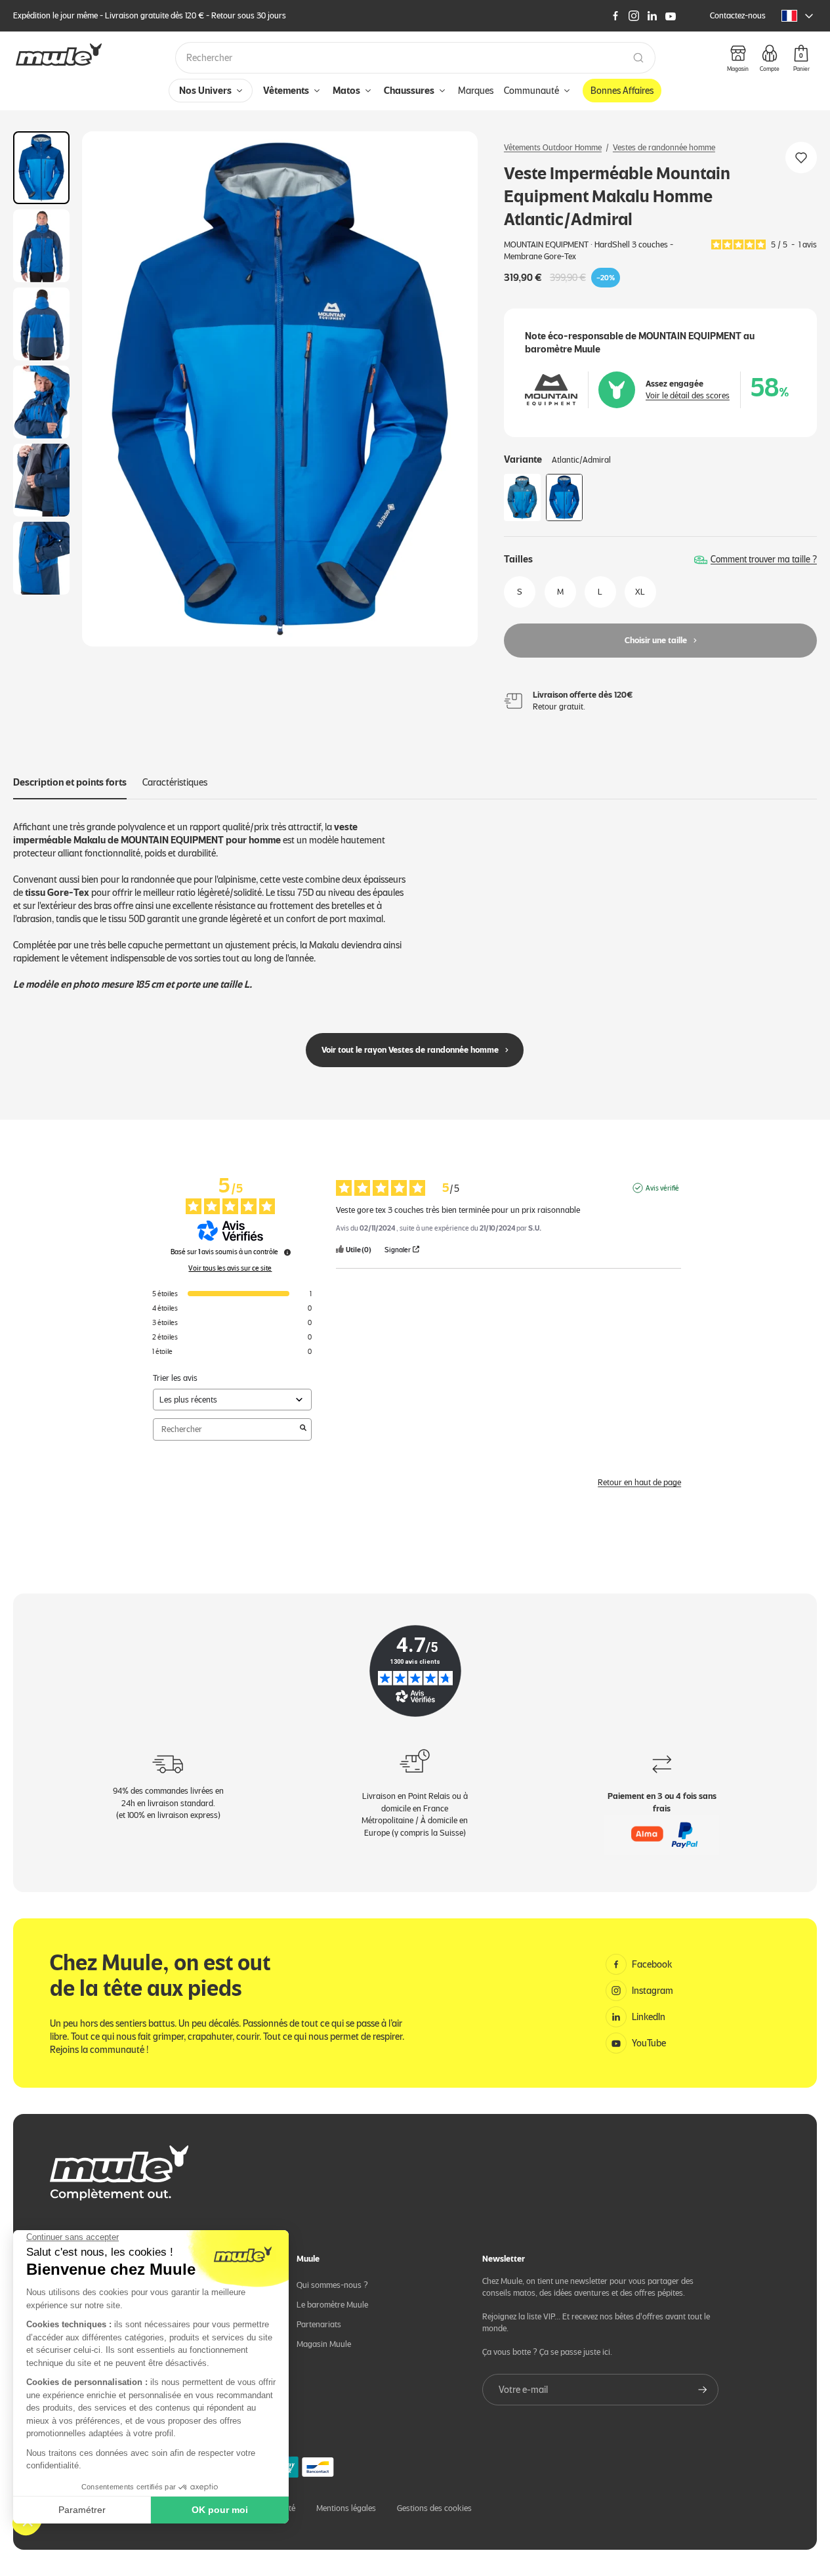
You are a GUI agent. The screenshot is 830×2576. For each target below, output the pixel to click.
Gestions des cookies (434, 2508)
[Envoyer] (703, 2390)
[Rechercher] (638, 58)
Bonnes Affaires (622, 91)
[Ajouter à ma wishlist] (801, 158)
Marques (476, 91)
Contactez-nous (738, 15)
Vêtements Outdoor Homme (553, 147)
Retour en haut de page (639, 1482)
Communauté (531, 91)
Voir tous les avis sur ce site (230, 1268)
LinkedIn (649, 2017)
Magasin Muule (324, 2344)
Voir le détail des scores (688, 395)
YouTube (649, 2043)
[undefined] (287, 1252)
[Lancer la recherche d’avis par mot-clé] (303, 1429)
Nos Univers (205, 91)
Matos (346, 91)
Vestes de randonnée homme (664, 147)
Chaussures (409, 91)
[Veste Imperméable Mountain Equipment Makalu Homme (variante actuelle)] (564, 497)
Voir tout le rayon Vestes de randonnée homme (410, 1050)
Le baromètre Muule (332, 2305)
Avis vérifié (662, 1188)
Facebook (652, 1964)
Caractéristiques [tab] (175, 782)
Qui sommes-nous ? (332, 2285)
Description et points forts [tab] (70, 782)
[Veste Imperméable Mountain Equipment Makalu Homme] (522, 497)
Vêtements (286, 91)
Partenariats (319, 2324)
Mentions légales (346, 2508)
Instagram (653, 1991)
